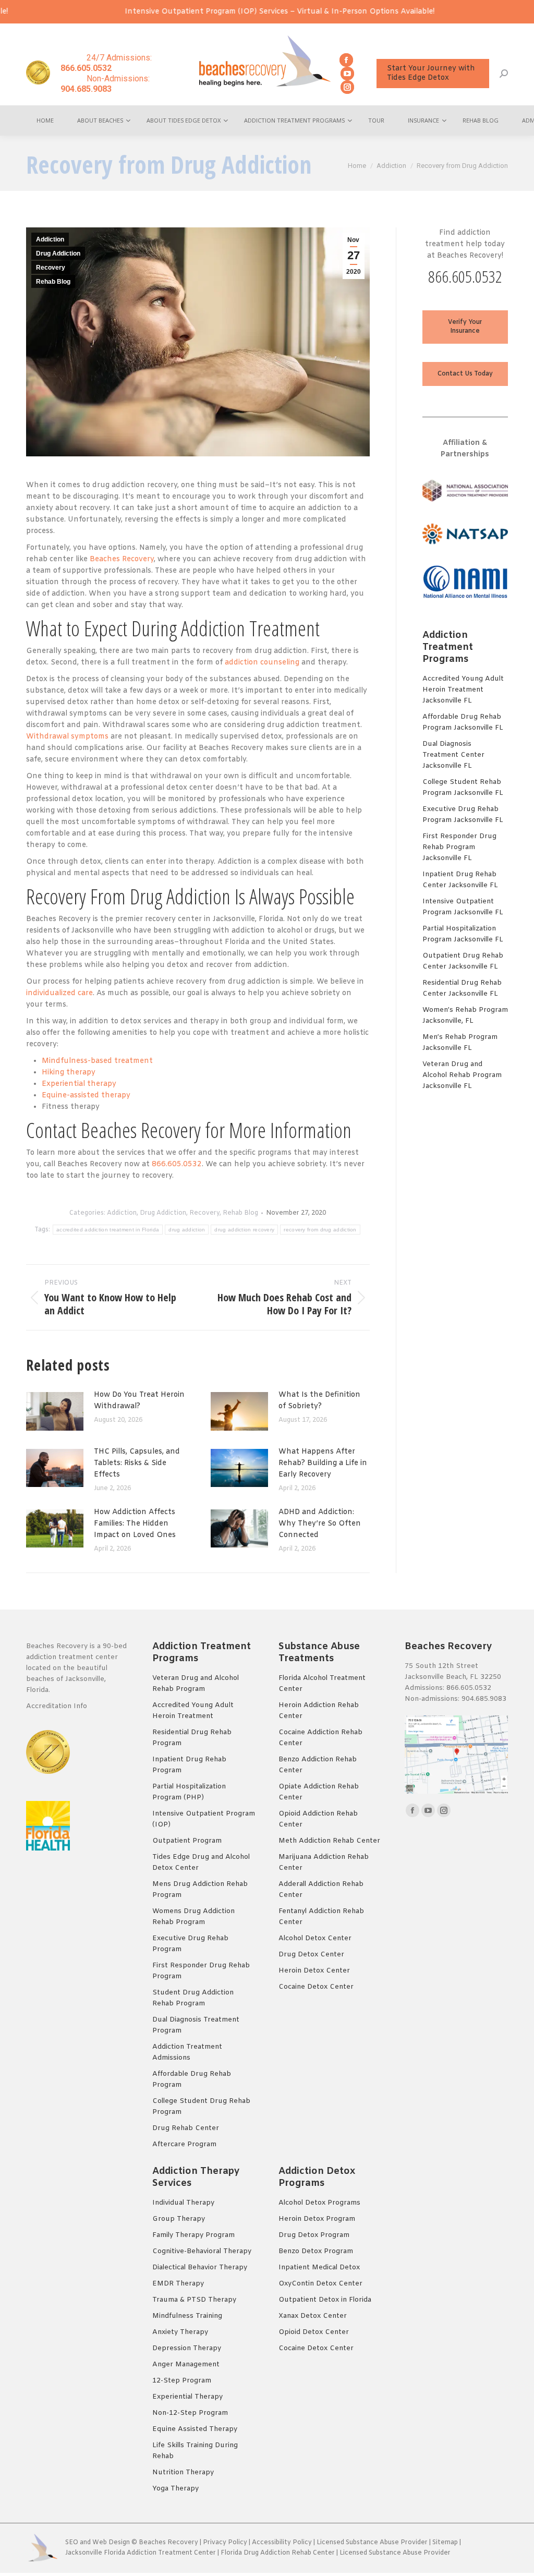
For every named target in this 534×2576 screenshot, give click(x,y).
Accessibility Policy (283, 2543)
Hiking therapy (69, 1073)
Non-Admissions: (105, 84)
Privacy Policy (225, 2543)
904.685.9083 (484, 1699)
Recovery (51, 268)
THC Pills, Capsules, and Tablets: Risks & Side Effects (137, 1463)
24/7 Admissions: (106, 63)
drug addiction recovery (244, 1230)
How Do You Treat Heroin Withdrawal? (139, 1401)
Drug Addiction (58, 253)
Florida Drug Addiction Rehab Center (278, 2553)
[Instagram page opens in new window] (347, 87)
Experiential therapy (79, 1084)
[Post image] (55, 1411)
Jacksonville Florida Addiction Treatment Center (141, 2553)
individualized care (59, 993)
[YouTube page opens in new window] (347, 74)
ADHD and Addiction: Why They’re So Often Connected (320, 1524)
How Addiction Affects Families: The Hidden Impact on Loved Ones (135, 1524)
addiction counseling (262, 663)
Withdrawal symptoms (67, 737)
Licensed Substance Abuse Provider (372, 2543)
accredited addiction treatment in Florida (108, 1230)
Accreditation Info (58, 1706)
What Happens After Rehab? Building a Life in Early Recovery (323, 1463)
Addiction (50, 239)
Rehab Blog (53, 282)
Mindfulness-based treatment (97, 1061)
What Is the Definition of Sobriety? (319, 1401)
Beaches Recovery (122, 559)
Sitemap (446, 2543)
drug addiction (187, 1230)
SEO (72, 2543)
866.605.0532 (177, 1164)
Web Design (111, 2543)
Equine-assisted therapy (86, 1096)
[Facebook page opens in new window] (346, 60)
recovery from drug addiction (320, 1230)
